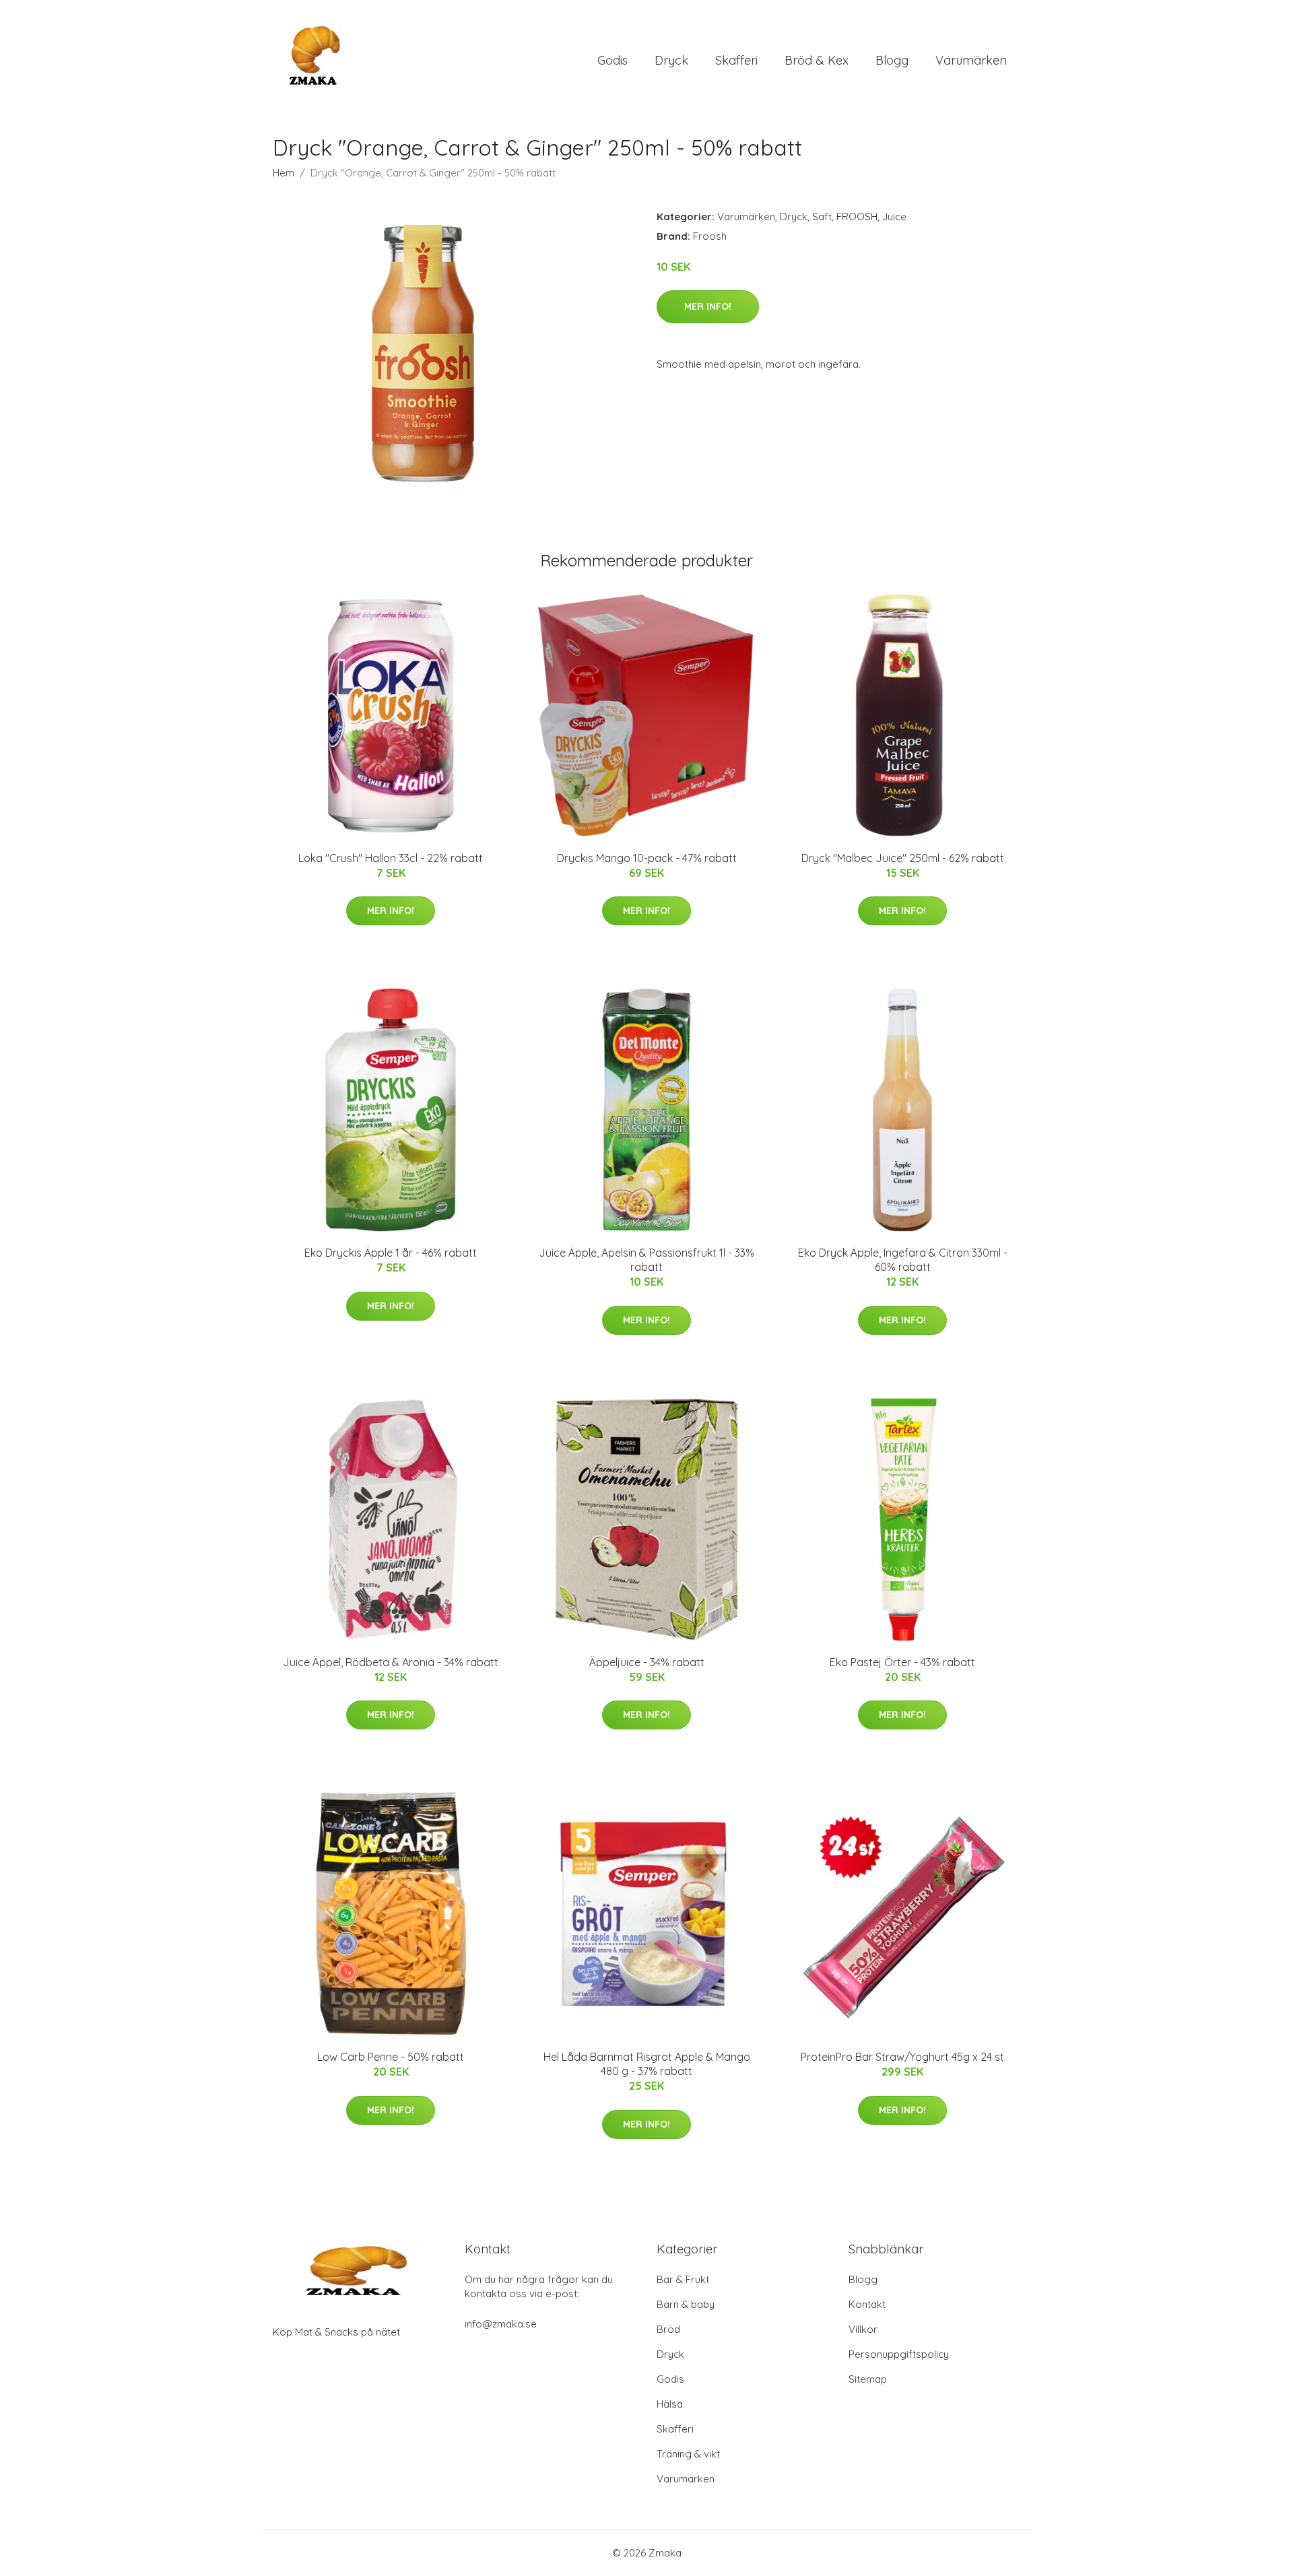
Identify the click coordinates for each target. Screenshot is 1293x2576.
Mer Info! (708, 306)
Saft (822, 217)
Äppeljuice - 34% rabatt (647, 1662)
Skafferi (736, 60)
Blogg (892, 60)
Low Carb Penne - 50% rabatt (391, 2057)
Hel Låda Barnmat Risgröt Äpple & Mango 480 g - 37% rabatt (647, 2064)
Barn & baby (686, 2304)
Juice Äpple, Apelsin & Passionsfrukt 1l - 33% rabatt (646, 1260)
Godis (612, 60)
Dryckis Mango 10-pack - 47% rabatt (647, 858)
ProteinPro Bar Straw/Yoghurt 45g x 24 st (902, 2057)
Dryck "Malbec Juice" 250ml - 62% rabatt (903, 858)
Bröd (668, 2329)
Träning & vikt (688, 2454)
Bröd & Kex (817, 60)
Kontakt (867, 2304)
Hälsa (670, 2404)
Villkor (863, 2329)
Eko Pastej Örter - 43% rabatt (902, 1662)
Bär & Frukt (683, 2279)
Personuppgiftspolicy (899, 2354)
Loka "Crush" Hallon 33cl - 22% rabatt (391, 858)
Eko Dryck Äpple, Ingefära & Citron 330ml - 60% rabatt (903, 1260)
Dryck (671, 60)
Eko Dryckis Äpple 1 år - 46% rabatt (391, 1253)
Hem (284, 173)
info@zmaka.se (501, 2324)
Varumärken (971, 60)
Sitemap (868, 2379)
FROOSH (857, 217)
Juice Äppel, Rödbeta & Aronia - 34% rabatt (391, 1662)
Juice (894, 217)
